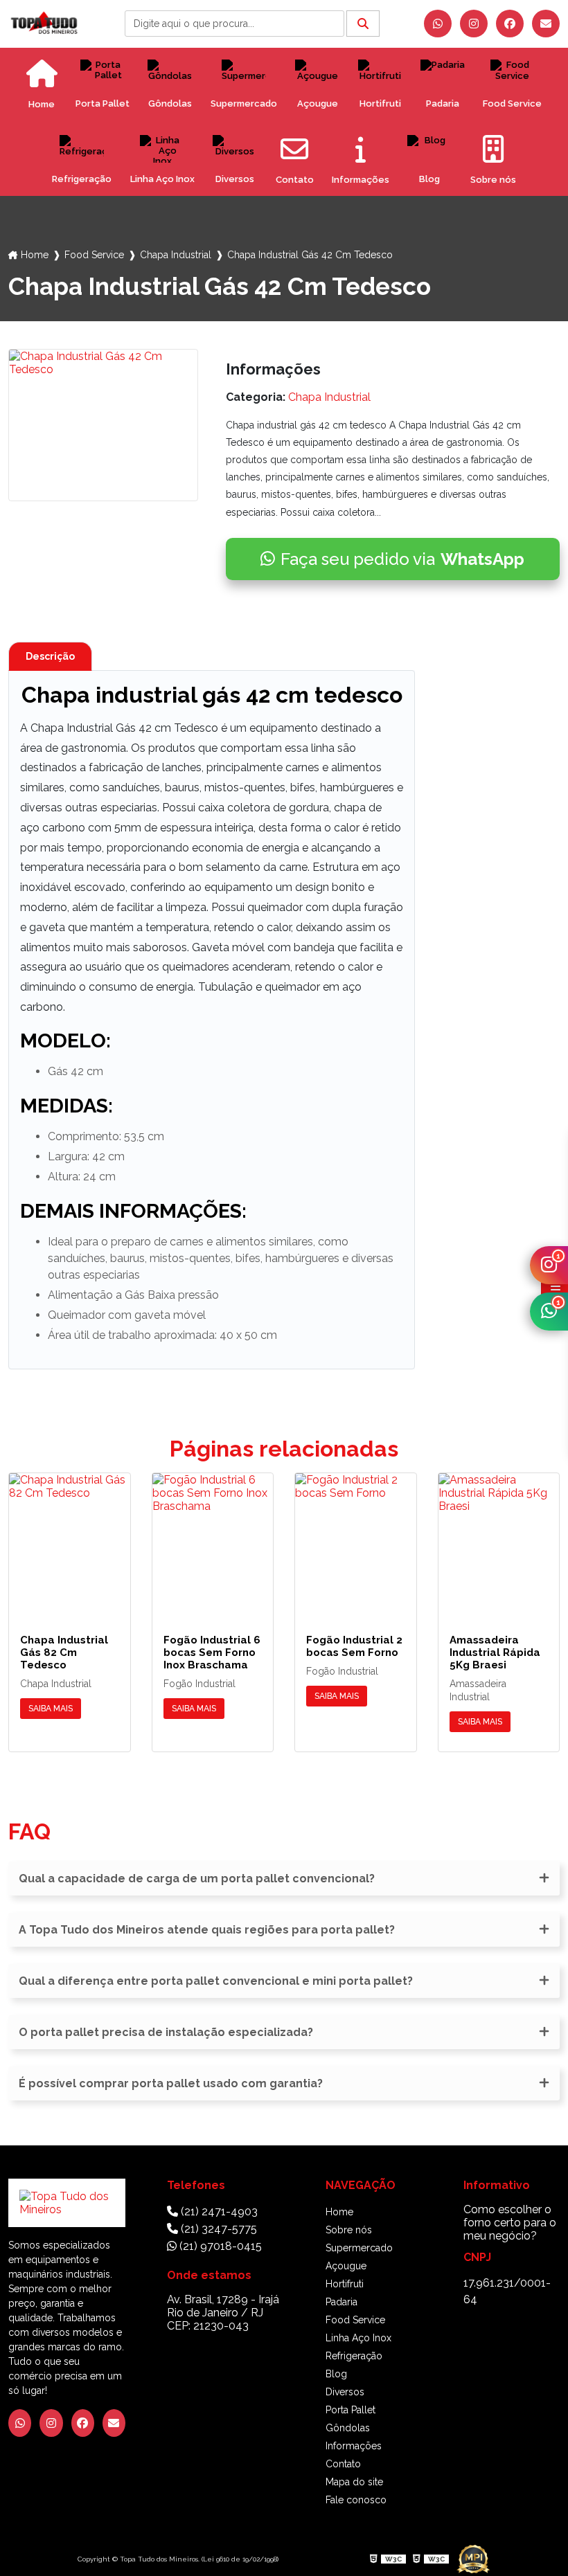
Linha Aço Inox (162, 179)
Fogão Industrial (199, 1684)
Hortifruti (380, 103)
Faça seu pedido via (402, 559)
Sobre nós (349, 2230)
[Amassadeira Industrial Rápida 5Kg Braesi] (499, 1542)
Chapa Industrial (176, 255)
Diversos (235, 179)
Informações (354, 2446)
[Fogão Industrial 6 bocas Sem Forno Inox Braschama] (213, 1542)
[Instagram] (474, 24)
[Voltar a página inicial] (44, 23)
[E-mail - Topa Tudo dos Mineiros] (546, 24)
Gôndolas (170, 103)
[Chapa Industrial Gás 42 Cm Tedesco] (103, 425)
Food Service (512, 103)
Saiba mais (51, 1709)
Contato (343, 2464)
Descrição (50, 656)
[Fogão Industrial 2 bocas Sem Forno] (356, 1542)
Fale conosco (356, 2500)
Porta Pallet (103, 103)
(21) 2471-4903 (218, 2212)
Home (35, 255)
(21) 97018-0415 (219, 2246)
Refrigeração (82, 179)
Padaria (443, 103)
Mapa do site (354, 2482)
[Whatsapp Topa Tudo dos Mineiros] (438, 24)
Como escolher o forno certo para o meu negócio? (510, 2223)
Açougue (318, 103)
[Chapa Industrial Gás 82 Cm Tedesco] (70, 1542)
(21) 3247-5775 (218, 2229)
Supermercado (244, 103)
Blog (429, 179)
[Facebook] (510, 24)
